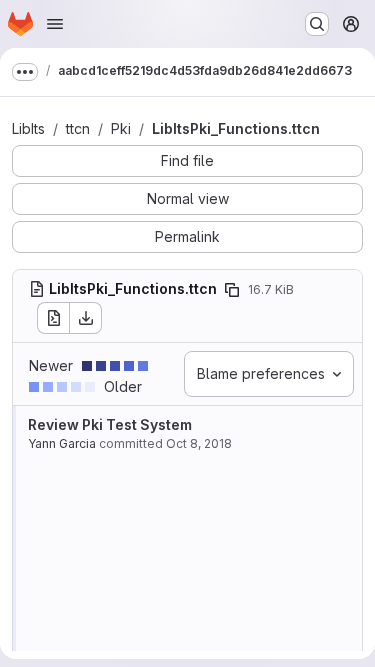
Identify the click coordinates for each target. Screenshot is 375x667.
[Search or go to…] (317, 24)
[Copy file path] (232, 290)
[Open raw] (53, 318)
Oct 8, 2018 (199, 443)
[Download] (86, 318)
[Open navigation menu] (55, 24)
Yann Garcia (62, 443)
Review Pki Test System (110, 424)
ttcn (78, 128)
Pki (121, 128)
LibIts (28, 128)
